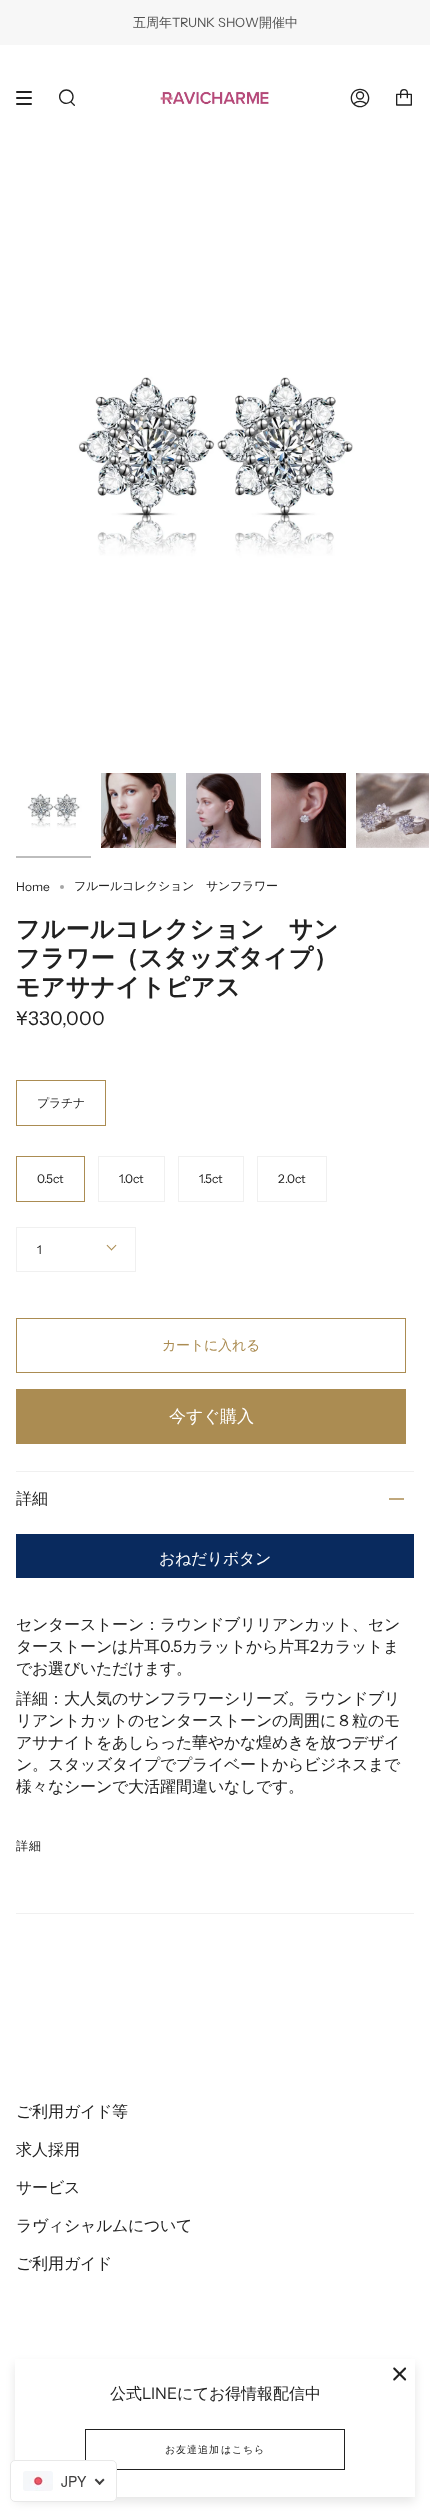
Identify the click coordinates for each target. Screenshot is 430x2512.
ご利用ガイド (64, 2263)
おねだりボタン (215, 1558)
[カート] (404, 97)
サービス (48, 2187)
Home (33, 886)
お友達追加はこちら (215, 2449)
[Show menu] (31, 98)
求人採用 (48, 2149)
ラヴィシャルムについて (104, 2225)
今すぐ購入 (211, 1416)
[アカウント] (360, 97)
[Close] (400, 2374)
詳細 (32, 1498)
